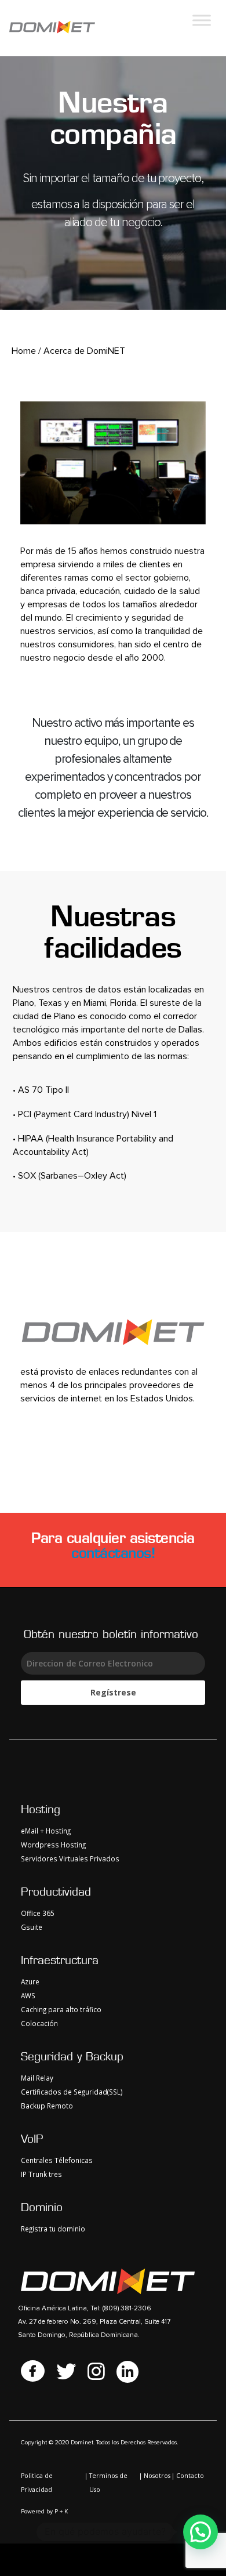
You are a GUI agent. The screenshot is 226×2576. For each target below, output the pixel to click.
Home (24, 351)
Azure (30, 1981)
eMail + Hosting (46, 1831)
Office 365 (38, 1913)
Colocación (39, 2023)
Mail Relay (37, 2078)
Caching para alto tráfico (61, 2009)
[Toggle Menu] (202, 20)
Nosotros (157, 2476)
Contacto (190, 2476)
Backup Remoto (47, 2106)
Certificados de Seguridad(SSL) (72, 2092)
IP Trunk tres (41, 2174)
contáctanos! (113, 1553)
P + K (61, 2512)
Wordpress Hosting (53, 1845)
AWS (28, 1995)
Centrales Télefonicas (57, 2160)
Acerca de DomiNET (84, 351)
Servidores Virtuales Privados (70, 1858)
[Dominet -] (52, 28)
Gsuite (32, 1927)
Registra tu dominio (53, 2229)
